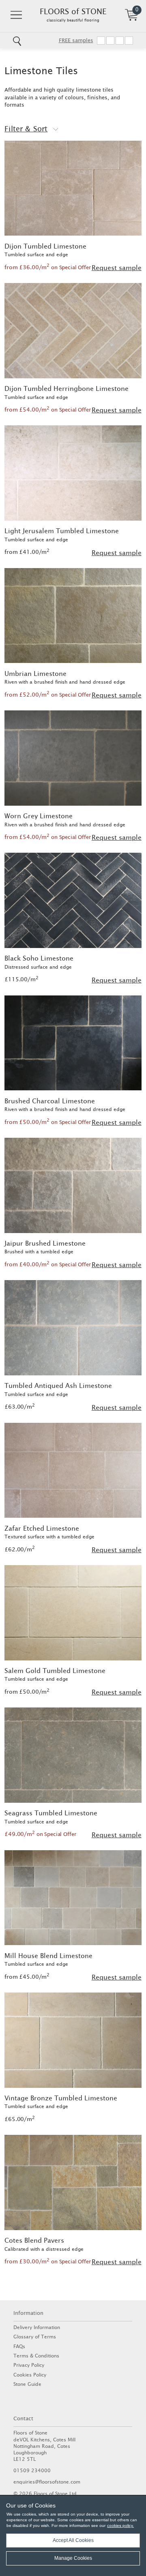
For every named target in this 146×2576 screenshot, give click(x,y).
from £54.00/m (48, 410)
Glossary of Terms (35, 2337)
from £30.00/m (48, 2261)
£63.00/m (20, 1407)
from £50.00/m (48, 1122)
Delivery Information (37, 2327)
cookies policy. (120, 2526)
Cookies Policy (30, 2375)
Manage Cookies (73, 2558)
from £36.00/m (48, 267)
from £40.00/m (48, 1264)
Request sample (117, 268)
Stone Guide (27, 2384)
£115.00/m (21, 979)
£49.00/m (40, 1834)
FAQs (19, 2346)
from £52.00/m (48, 695)
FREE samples (76, 40)
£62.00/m (20, 1549)
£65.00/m (20, 2119)
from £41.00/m (27, 552)
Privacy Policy (29, 2365)
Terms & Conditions (36, 2356)
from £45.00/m (27, 1977)
